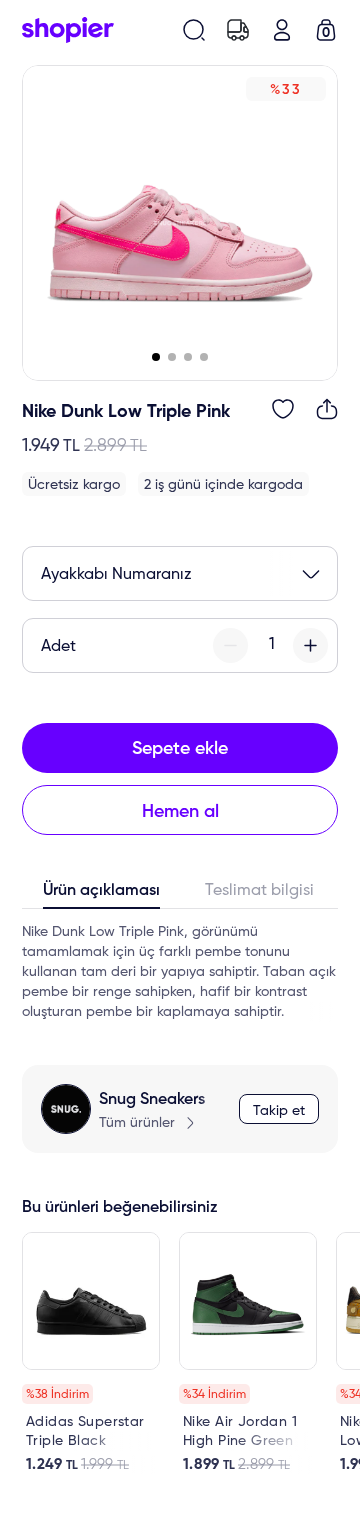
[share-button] (327, 409)
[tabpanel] (180, 972)
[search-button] (194, 30)
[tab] (101, 895)
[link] (91, 1353)
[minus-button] (230, 645)
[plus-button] (310, 645)
